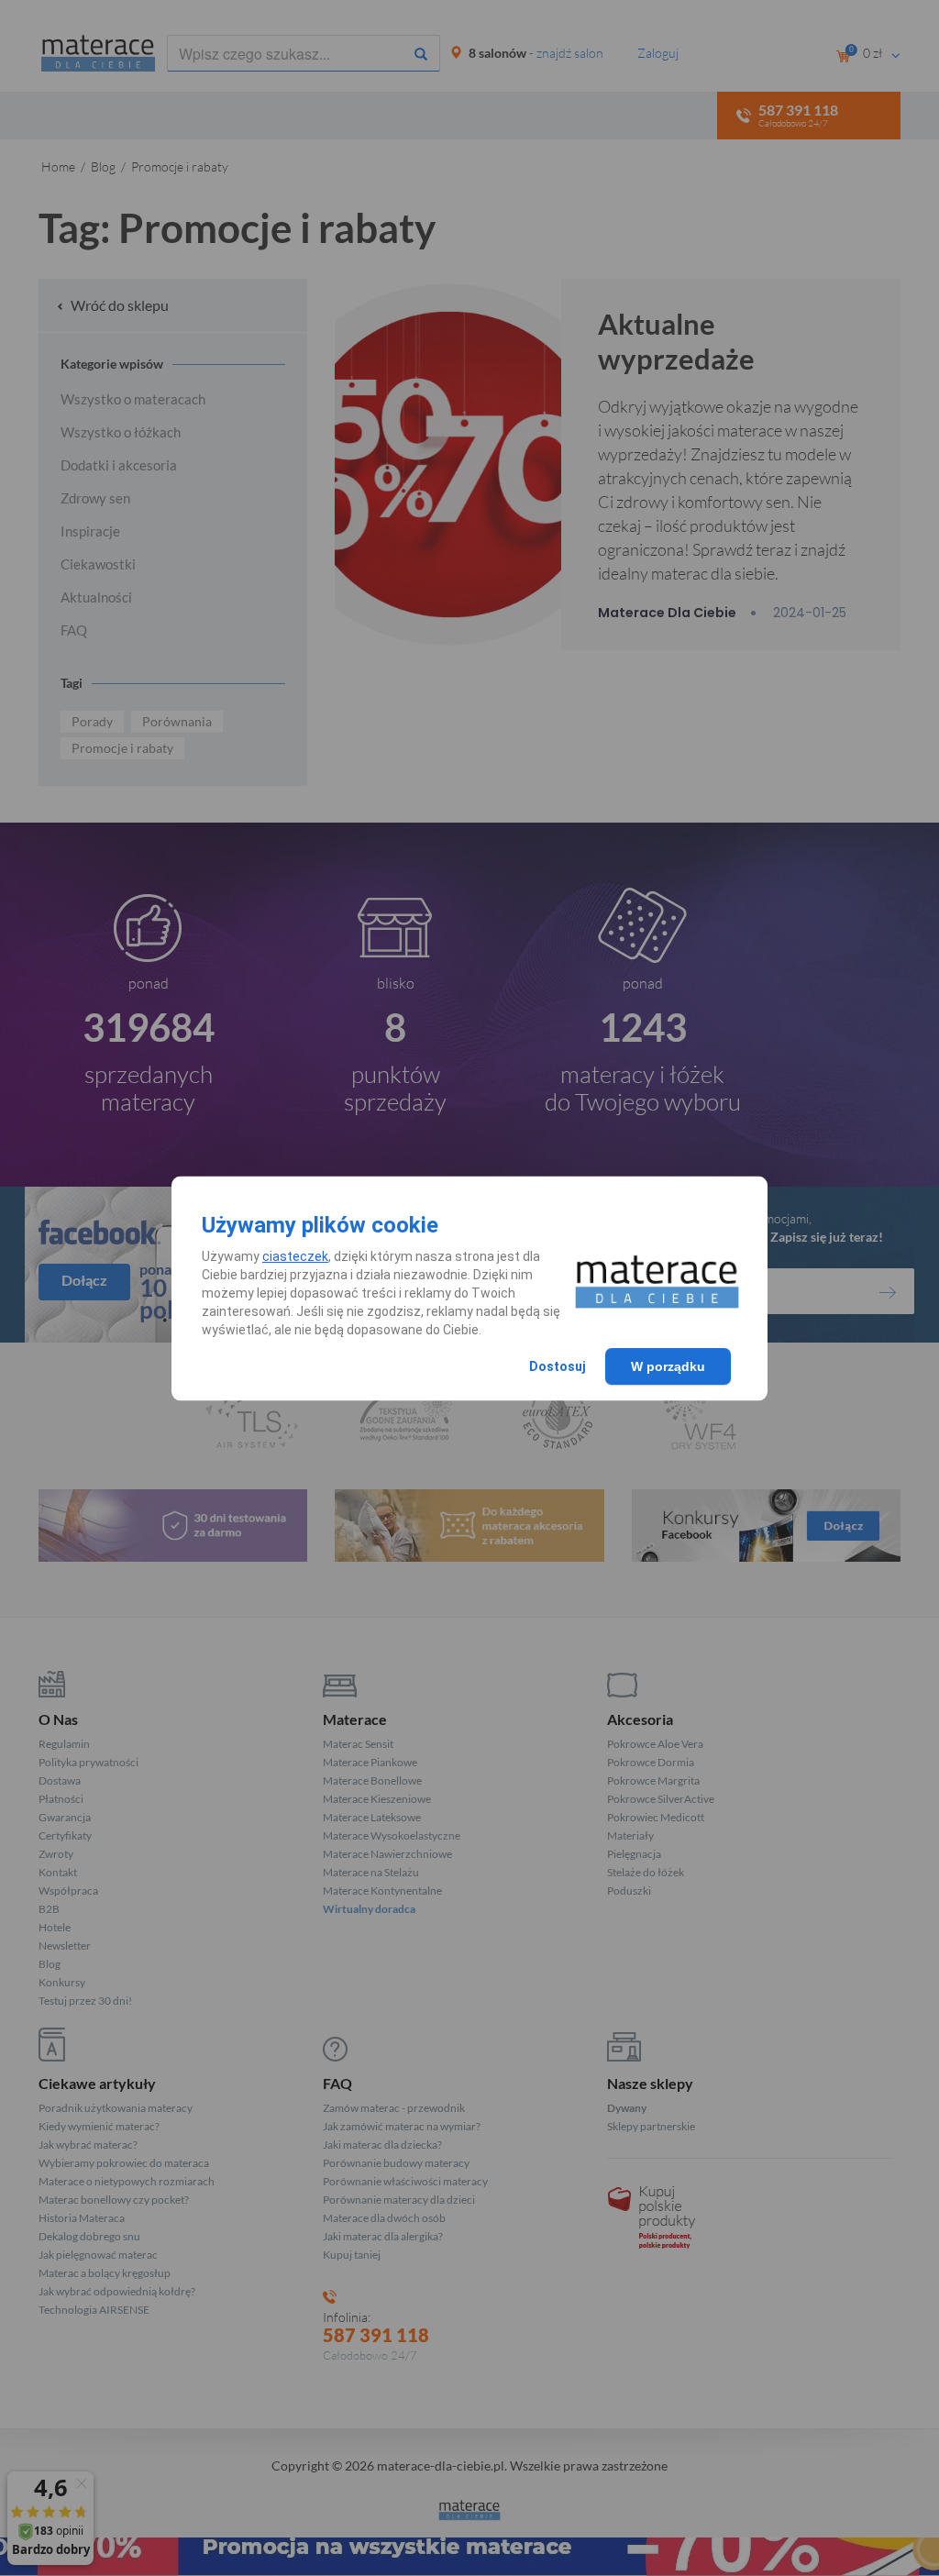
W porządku (668, 1366)
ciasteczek (295, 1256)
